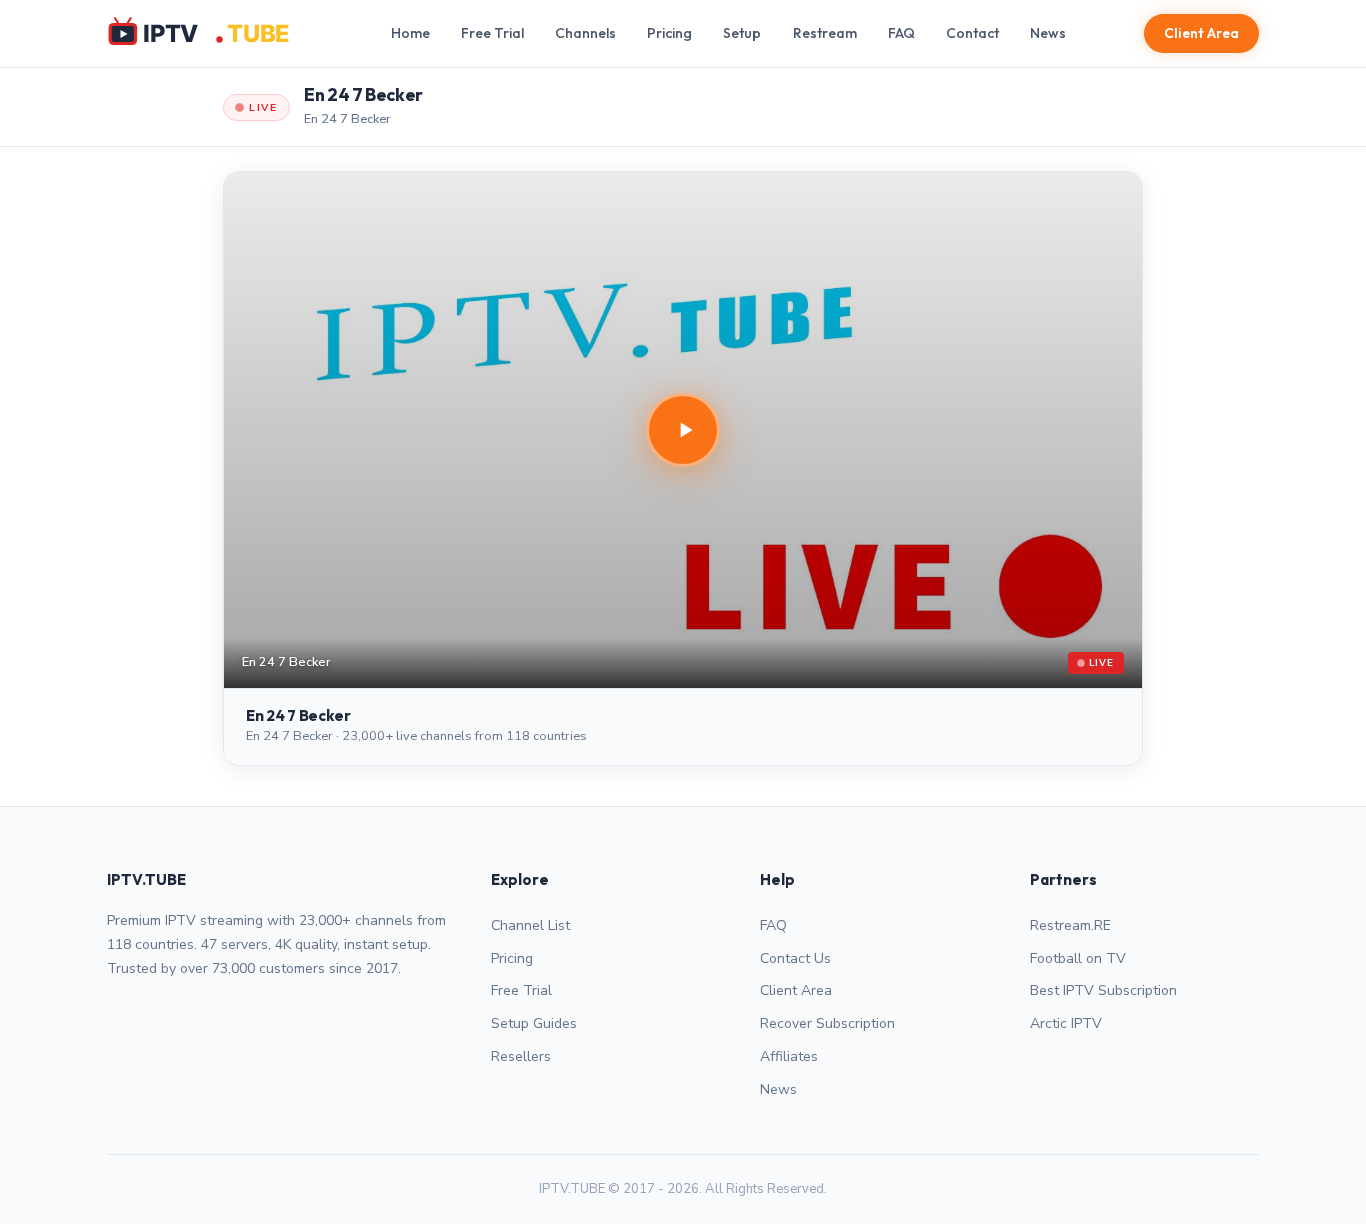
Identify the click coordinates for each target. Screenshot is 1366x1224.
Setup (742, 33)
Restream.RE (1070, 925)
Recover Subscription (827, 1023)
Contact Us (795, 958)
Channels (585, 33)
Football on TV (1078, 958)
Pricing (669, 33)
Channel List (530, 925)
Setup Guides (534, 1023)
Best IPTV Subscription (1103, 990)
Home (410, 33)
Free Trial (492, 33)
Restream (825, 33)
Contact (972, 33)
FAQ (901, 33)
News (1048, 33)
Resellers (521, 1056)
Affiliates (789, 1056)
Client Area (1201, 33)
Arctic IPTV (1066, 1023)
